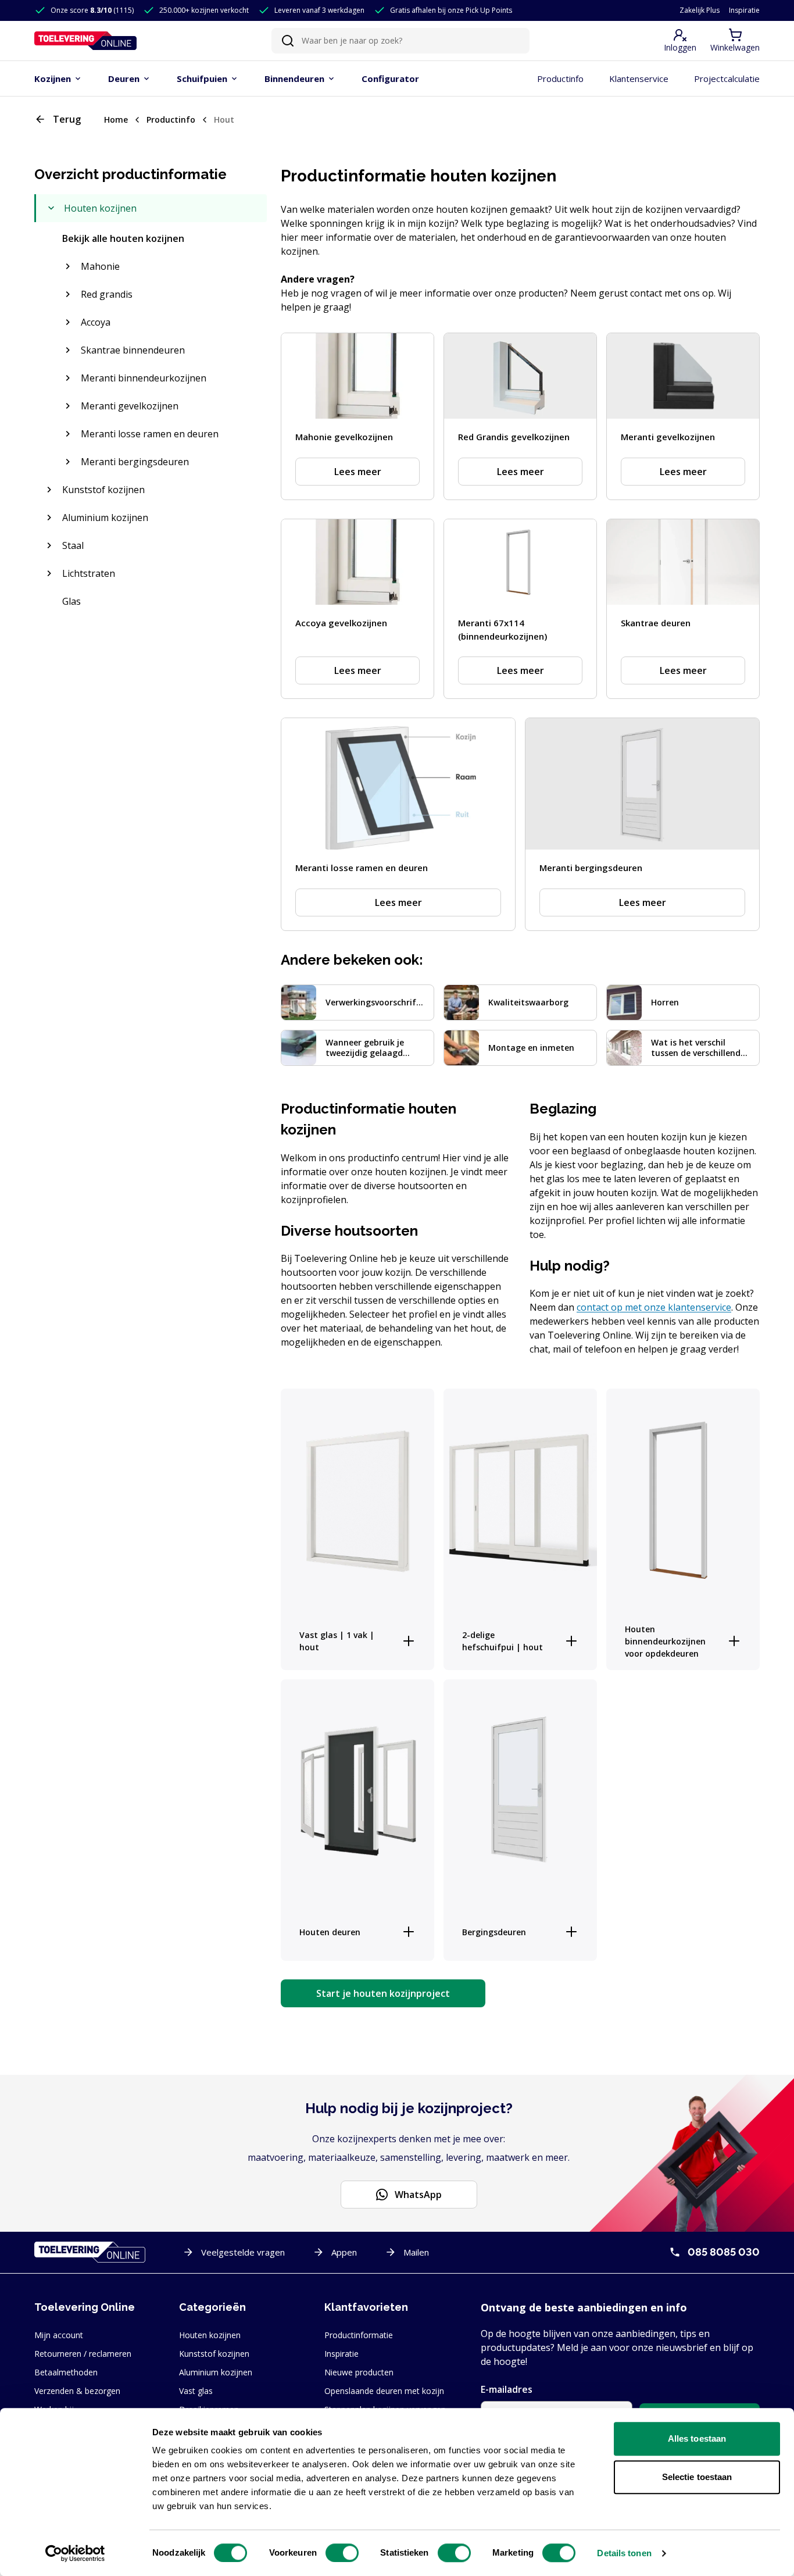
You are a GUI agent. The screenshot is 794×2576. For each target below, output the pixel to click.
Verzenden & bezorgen (77, 2391)
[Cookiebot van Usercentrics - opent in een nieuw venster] (75, 2553)
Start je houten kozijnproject (383, 1993)
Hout (224, 119)
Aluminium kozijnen (216, 2372)
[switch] (342, 2553)
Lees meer (358, 472)
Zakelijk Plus (700, 10)
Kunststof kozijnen (214, 2354)
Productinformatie (359, 2335)
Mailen (416, 2252)
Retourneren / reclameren (83, 2354)
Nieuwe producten (359, 2372)
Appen (344, 2252)
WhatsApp (418, 2195)
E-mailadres (507, 2389)
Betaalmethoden (66, 2372)
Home (116, 119)
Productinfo (171, 119)
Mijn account (59, 2335)
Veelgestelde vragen (243, 2252)
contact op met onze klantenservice (654, 1307)
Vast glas (196, 2391)
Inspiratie (744, 10)
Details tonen (624, 2553)
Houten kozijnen (210, 2335)
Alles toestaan (697, 2438)
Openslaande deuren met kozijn (384, 2391)
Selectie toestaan (697, 2477)
